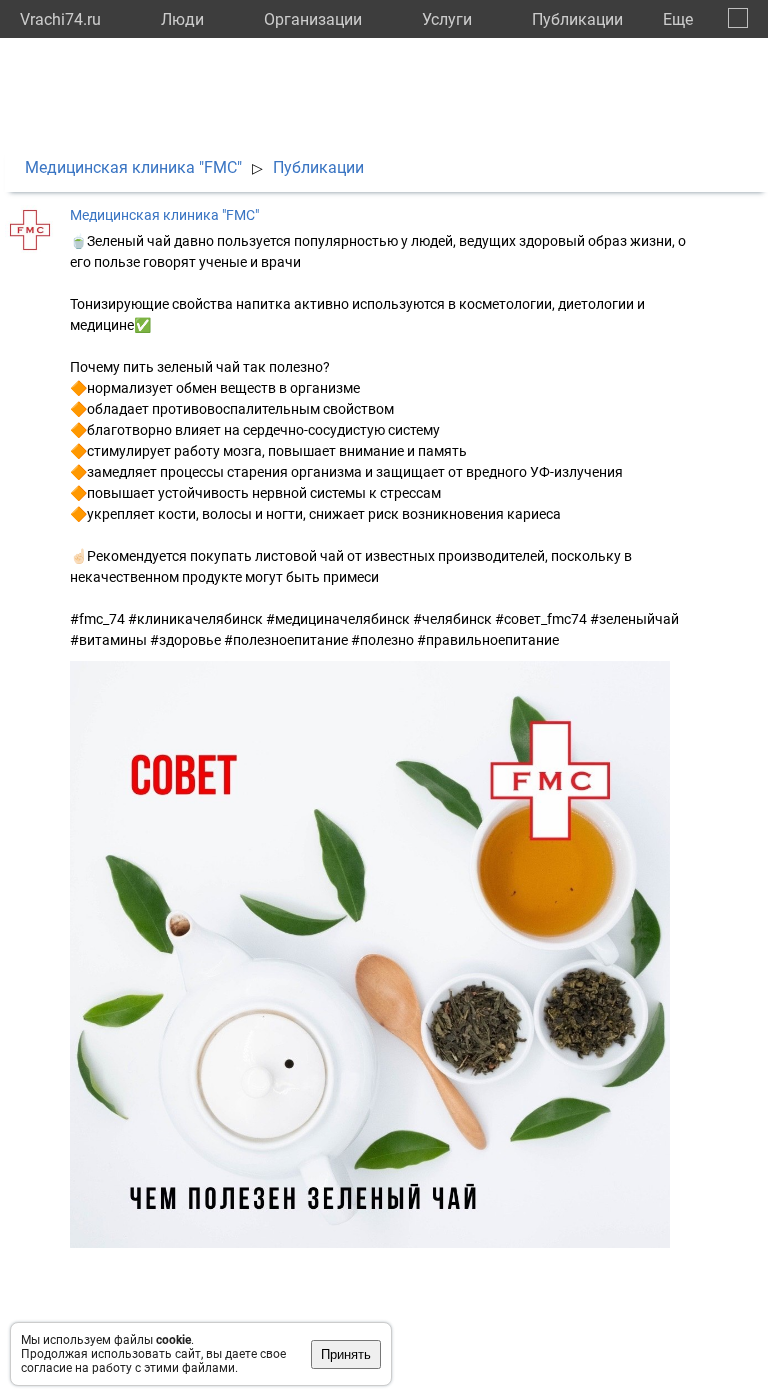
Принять (346, 1354)
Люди (182, 19)
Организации (313, 19)
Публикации (577, 19)
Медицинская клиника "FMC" (133, 167)
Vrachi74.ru (60, 19)
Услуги (447, 19)
